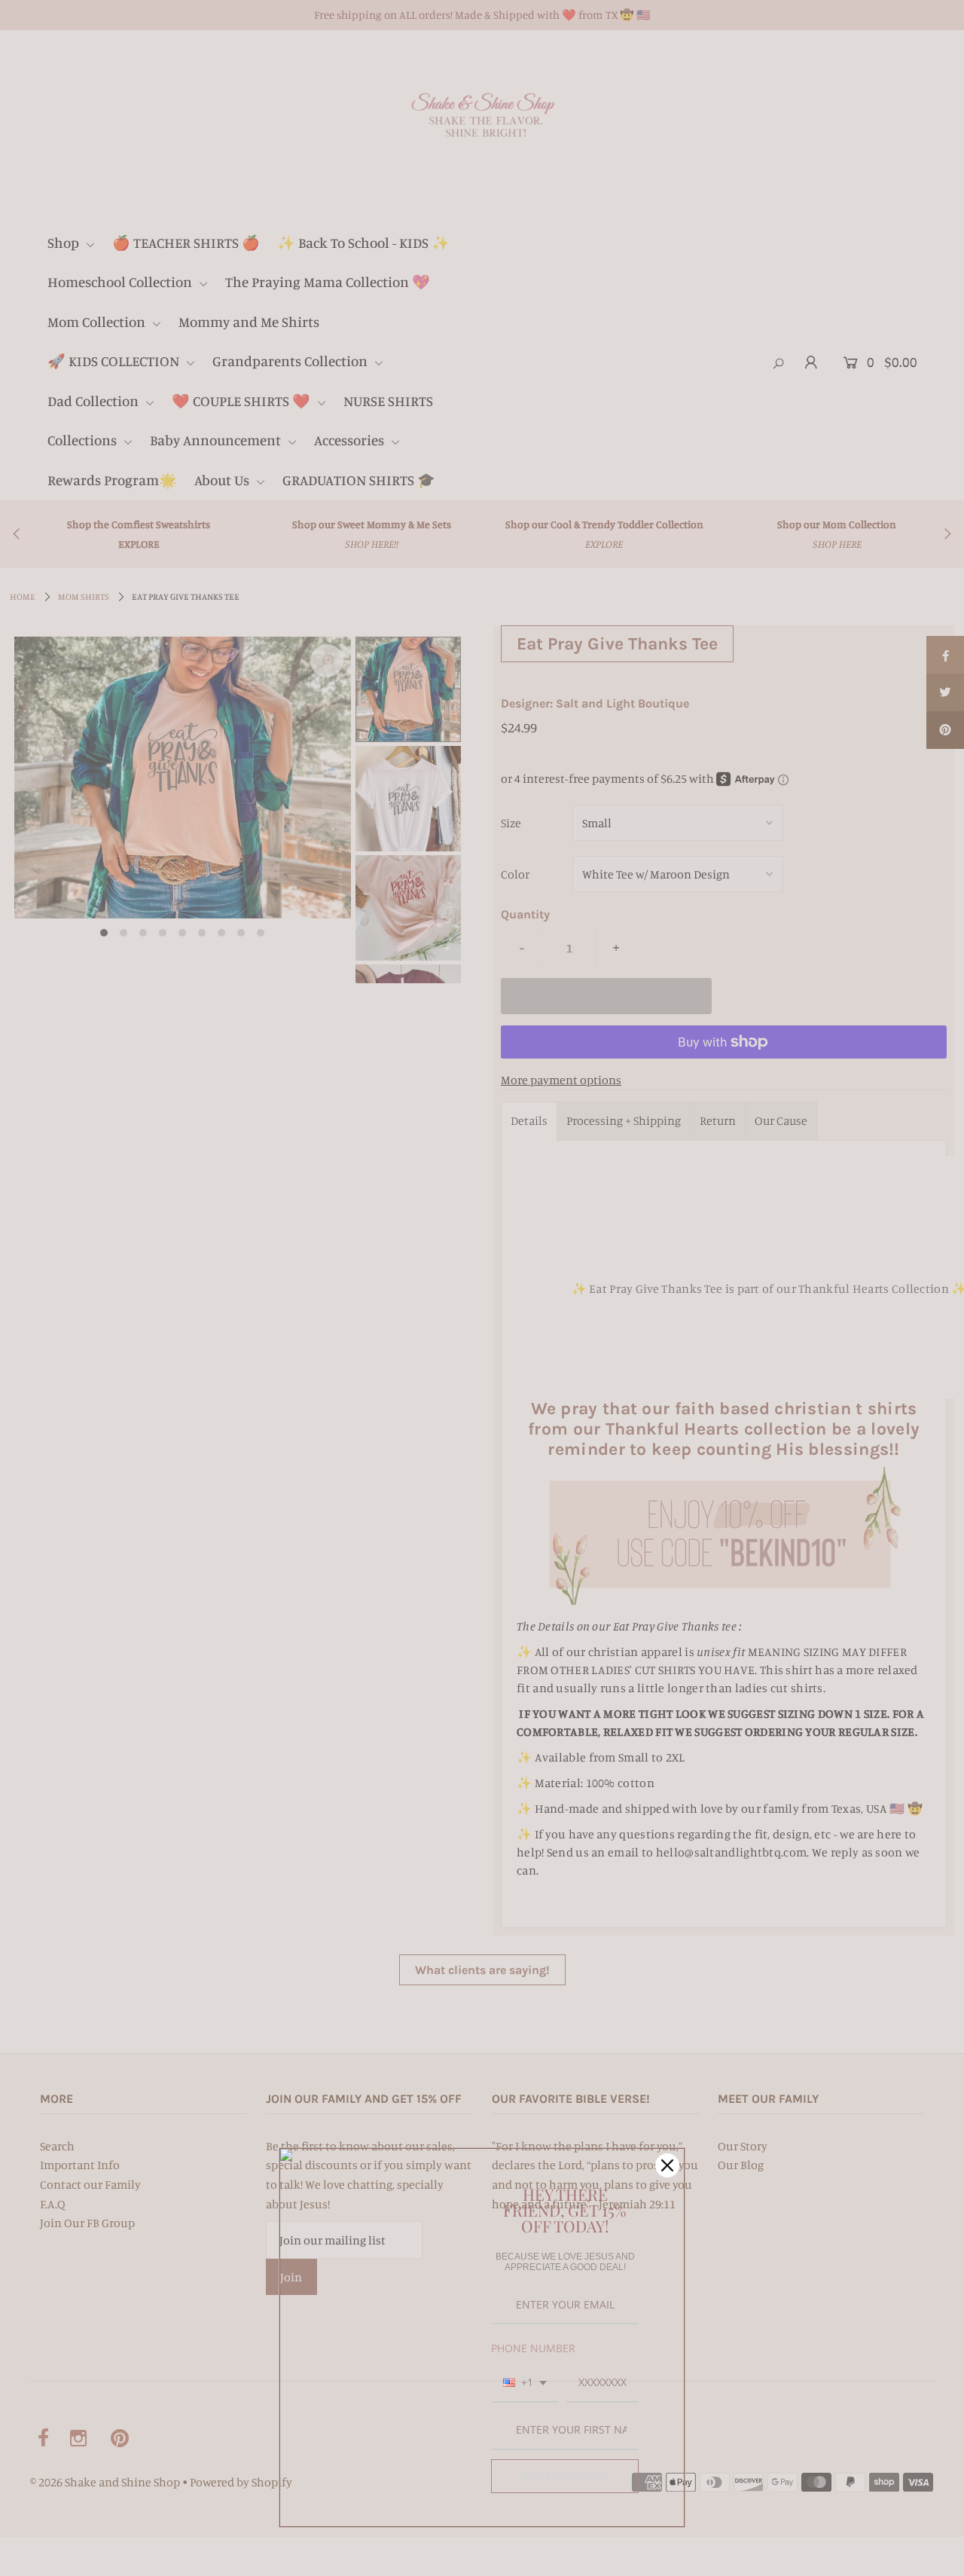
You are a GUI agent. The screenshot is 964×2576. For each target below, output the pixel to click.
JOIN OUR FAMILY (565, 2476)
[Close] (667, 2165)
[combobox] (525, 2383)
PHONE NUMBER (533, 2348)
